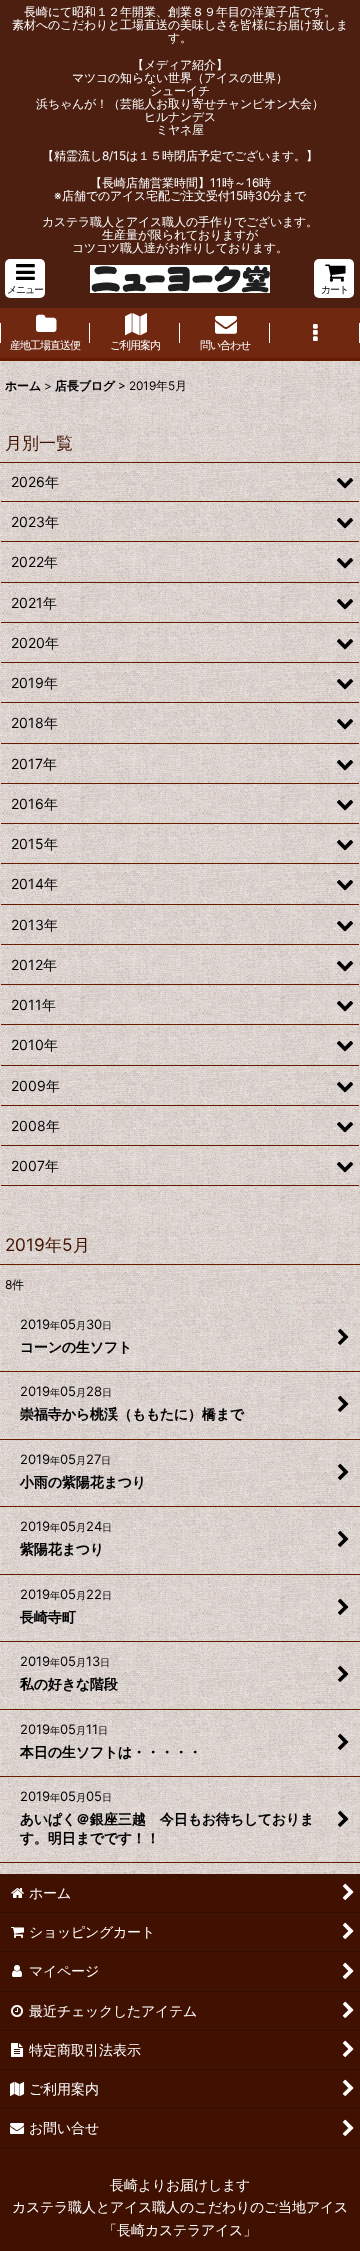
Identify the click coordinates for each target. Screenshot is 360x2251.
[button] (25, 278)
